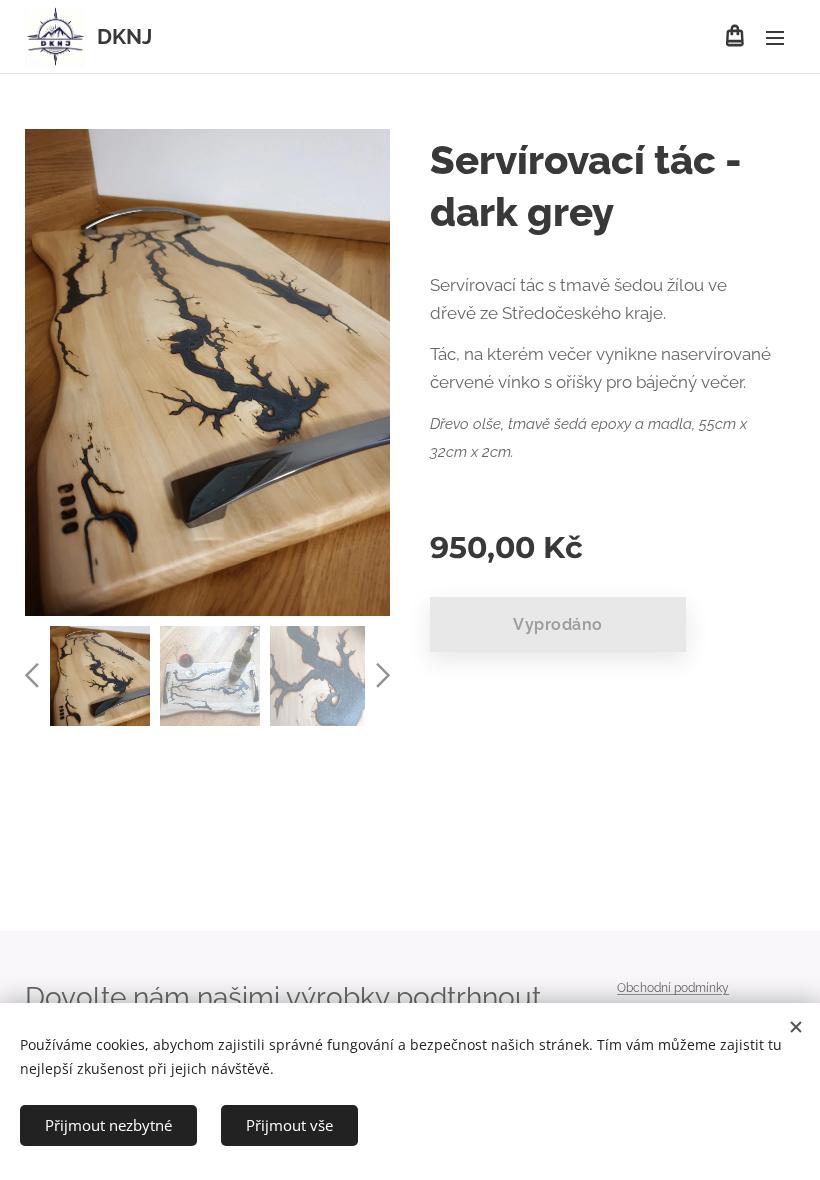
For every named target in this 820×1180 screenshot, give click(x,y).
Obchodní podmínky (673, 988)
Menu (775, 37)
